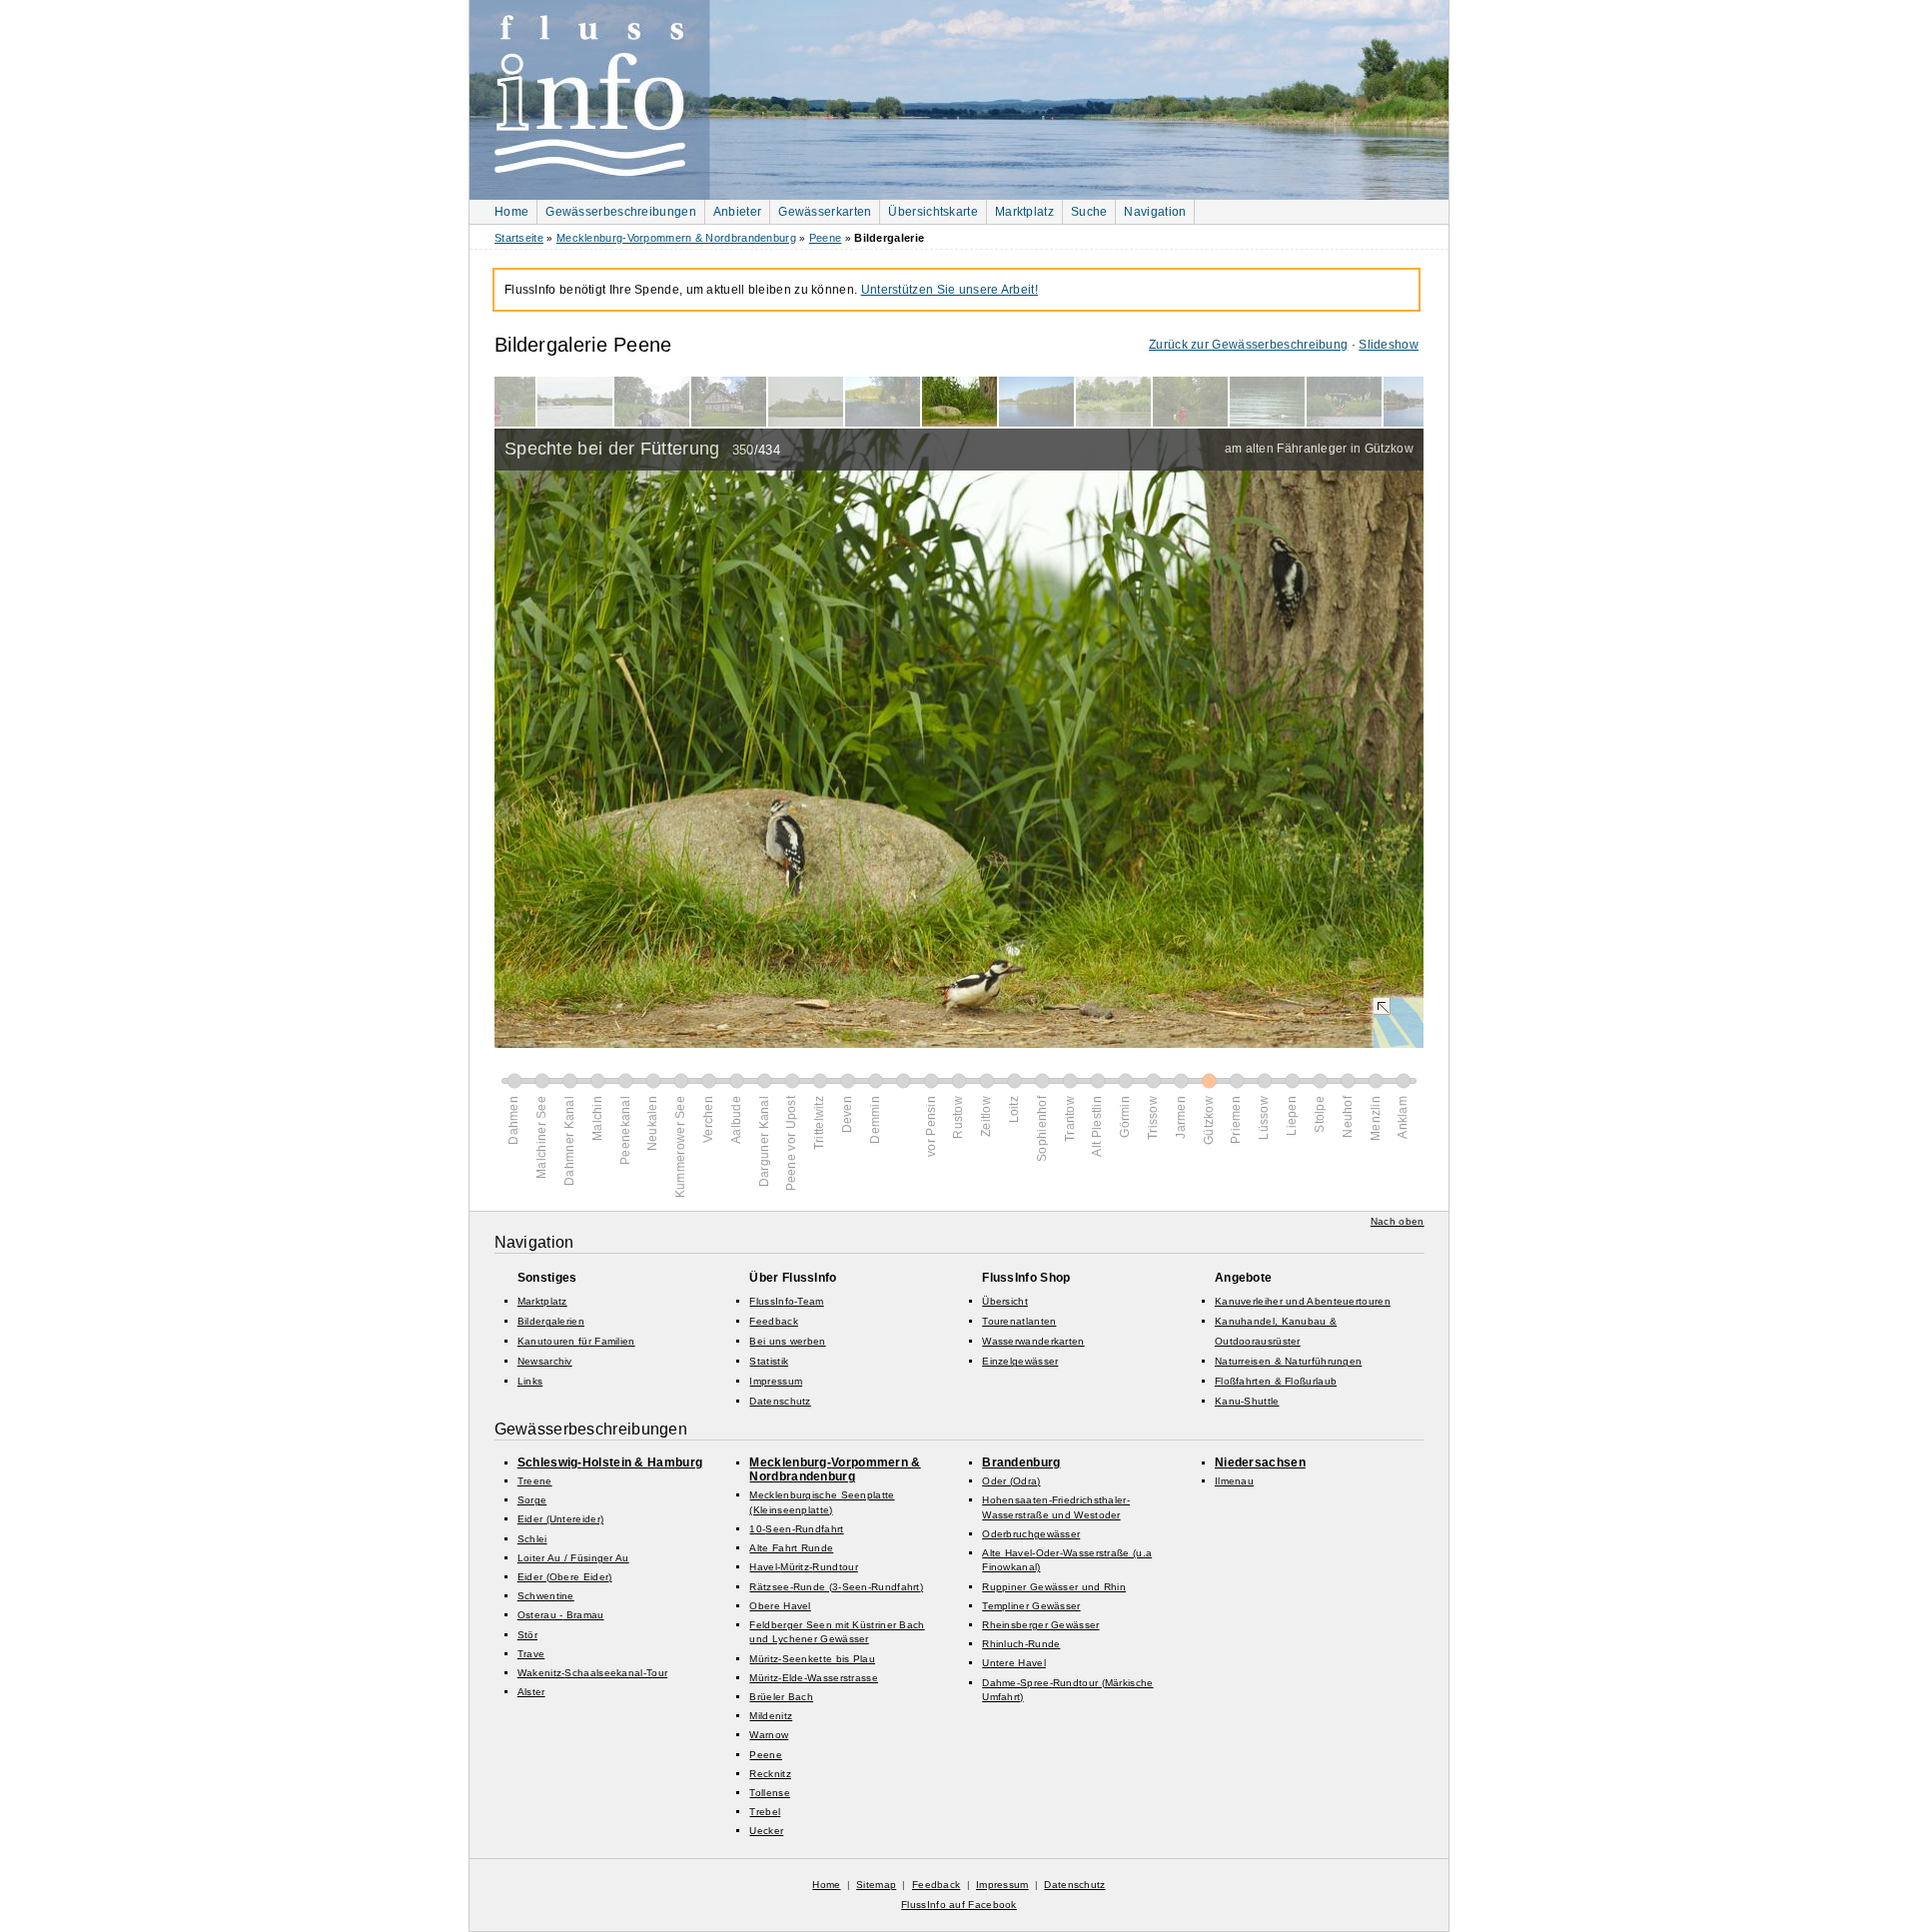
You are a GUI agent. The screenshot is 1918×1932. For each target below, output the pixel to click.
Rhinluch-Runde (1021, 1644)
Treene (535, 1481)
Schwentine (546, 1596)
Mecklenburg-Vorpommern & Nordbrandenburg (676, 238)
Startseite (519, 238)
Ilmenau (1234, 1481)
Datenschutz (780, 1401)
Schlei (532, 1539)
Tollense (769, 1793)
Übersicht (1005, 1301)
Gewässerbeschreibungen (621, 212)
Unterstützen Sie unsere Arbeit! (950, 290)
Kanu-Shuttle (1247, 1401)
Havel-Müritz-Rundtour (803, 1567)
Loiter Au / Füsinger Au (573, 1558)
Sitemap (876, 1885)
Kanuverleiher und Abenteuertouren (1303, 1301)
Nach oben (1398, 1221)
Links (530, 1381)
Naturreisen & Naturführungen (1288, 1361)
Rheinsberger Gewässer (1040, 1625)
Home (511, 212)
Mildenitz (771, 1716)
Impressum (776, 1381)
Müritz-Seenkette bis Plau (812, 1659)
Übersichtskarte (933, 212)
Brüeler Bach (781, 1697)
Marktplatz (1024, 212)
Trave (531, 1654)
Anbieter (737, 212)
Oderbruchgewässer (1031, 1534)
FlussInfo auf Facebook (959, 1905)
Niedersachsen (1260, 1462)
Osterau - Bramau (561, 1615)
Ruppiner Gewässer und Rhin (1054, 1587)
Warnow (769, 1735)
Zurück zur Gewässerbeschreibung (1248, 345)
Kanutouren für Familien (576, 1341)
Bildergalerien (551, 1321)
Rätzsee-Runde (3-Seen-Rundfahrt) (836, 1587)
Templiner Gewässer (1031, 1606)
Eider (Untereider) (560, 1519)
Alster (531, 1692)
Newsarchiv (545, 1361)
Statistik (769, 1361)
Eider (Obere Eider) (565, 1577)
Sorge (532, 1500)
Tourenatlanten (1019, 1321)
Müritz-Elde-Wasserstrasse (814, 1678)
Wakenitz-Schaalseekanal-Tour (592, 1673)
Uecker (766, 1831)
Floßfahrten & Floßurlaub (1276, 1381)
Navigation (1155, 212)
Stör (527, 1635)
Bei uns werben (787, 1341)
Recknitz (770, 1774)
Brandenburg (1021, 1462)
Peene (826, 238)
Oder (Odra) (1011, 1481)
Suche (1089, 212)
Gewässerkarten (825, 212)
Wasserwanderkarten (1033, 1341)
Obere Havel (780, 1606)
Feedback (773, 1321)
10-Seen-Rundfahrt (796, 1529)
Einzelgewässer (1020, 1361)
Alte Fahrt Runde (791, 1548)
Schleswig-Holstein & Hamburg (610, 1462)
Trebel (765, 1812)
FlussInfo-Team (786, 1301)
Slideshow (1389, 345)
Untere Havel (1014, 1663)
